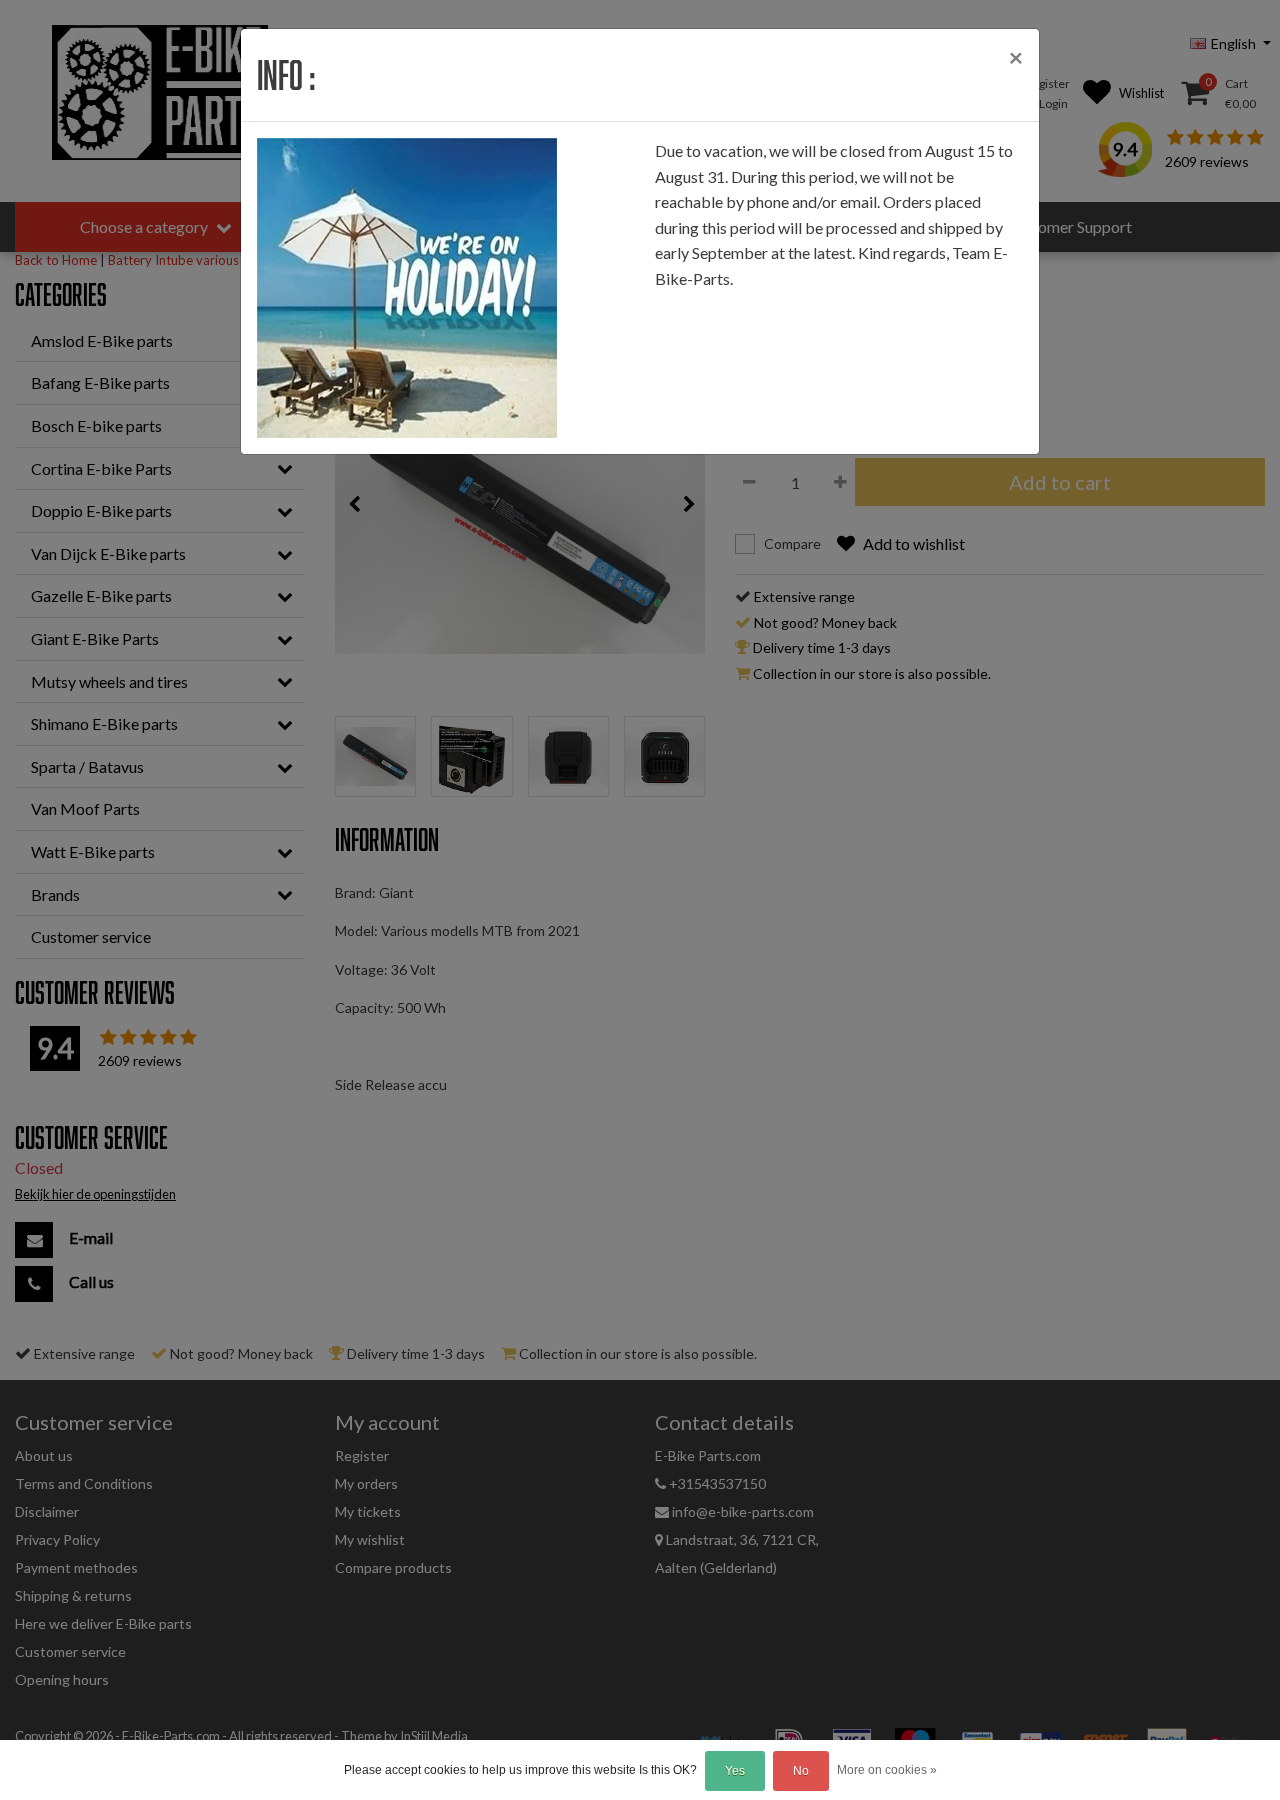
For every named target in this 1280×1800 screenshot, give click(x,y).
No (801, 1771)
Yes (735, 1771)
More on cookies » (887, 1770)
